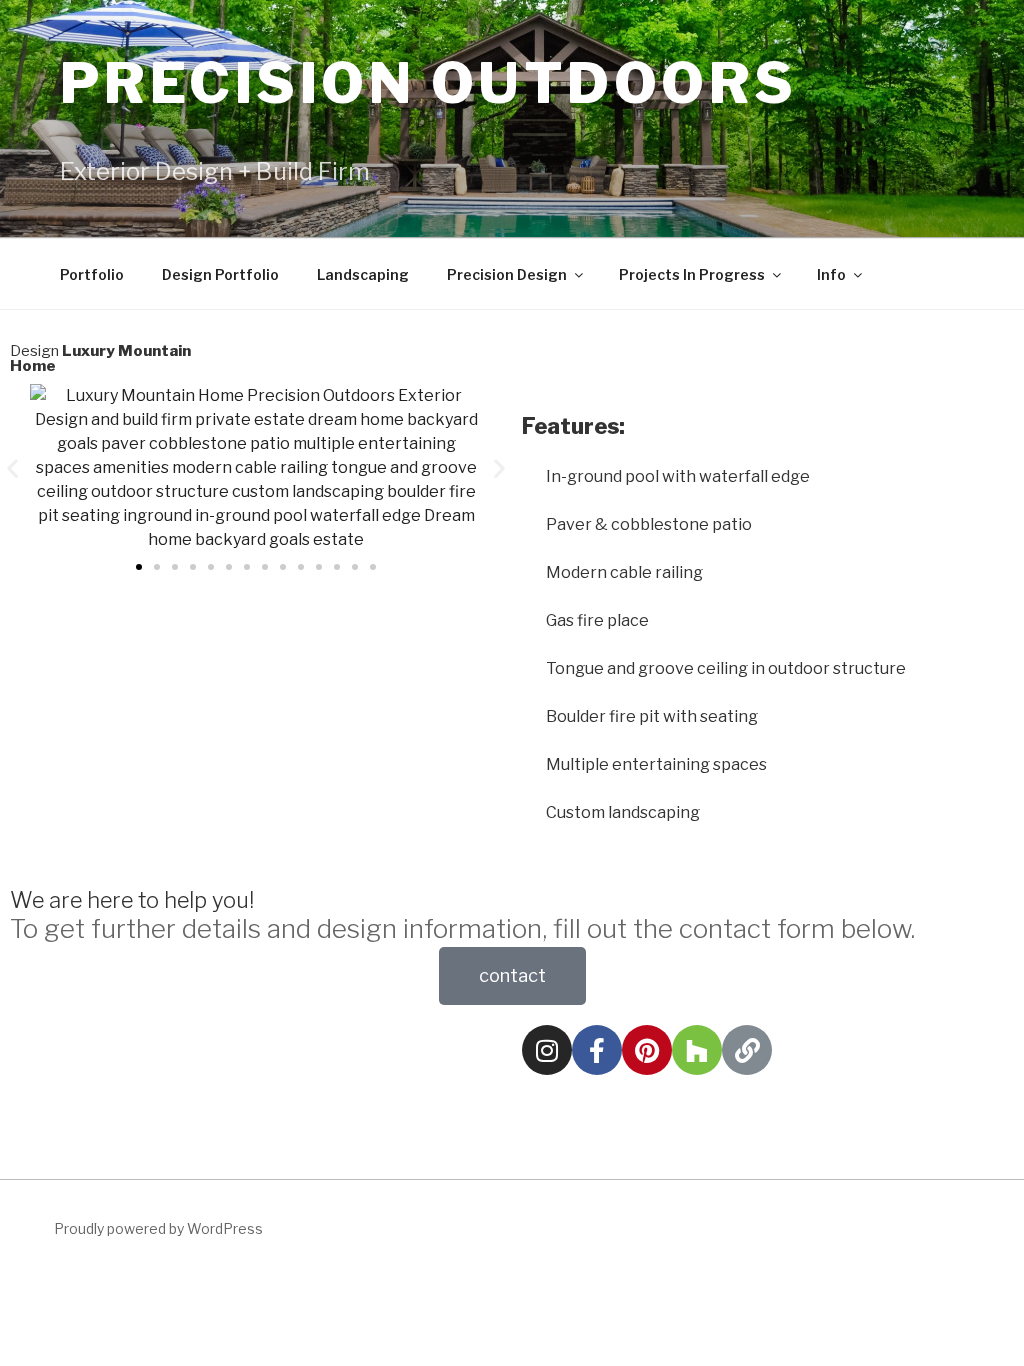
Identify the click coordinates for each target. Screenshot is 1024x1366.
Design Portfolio (220, 274)
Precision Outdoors (429, 83)
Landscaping (363, 274)
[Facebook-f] (597, 1050)
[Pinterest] (647, 1050)
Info (831, 274)
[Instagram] (547, 1050)
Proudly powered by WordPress (158, 1228)
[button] (12, 468)
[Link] (747, 1050)
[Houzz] (697, 1050)
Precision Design (507, 274)
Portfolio (92, 274)
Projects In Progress (692, 274)
